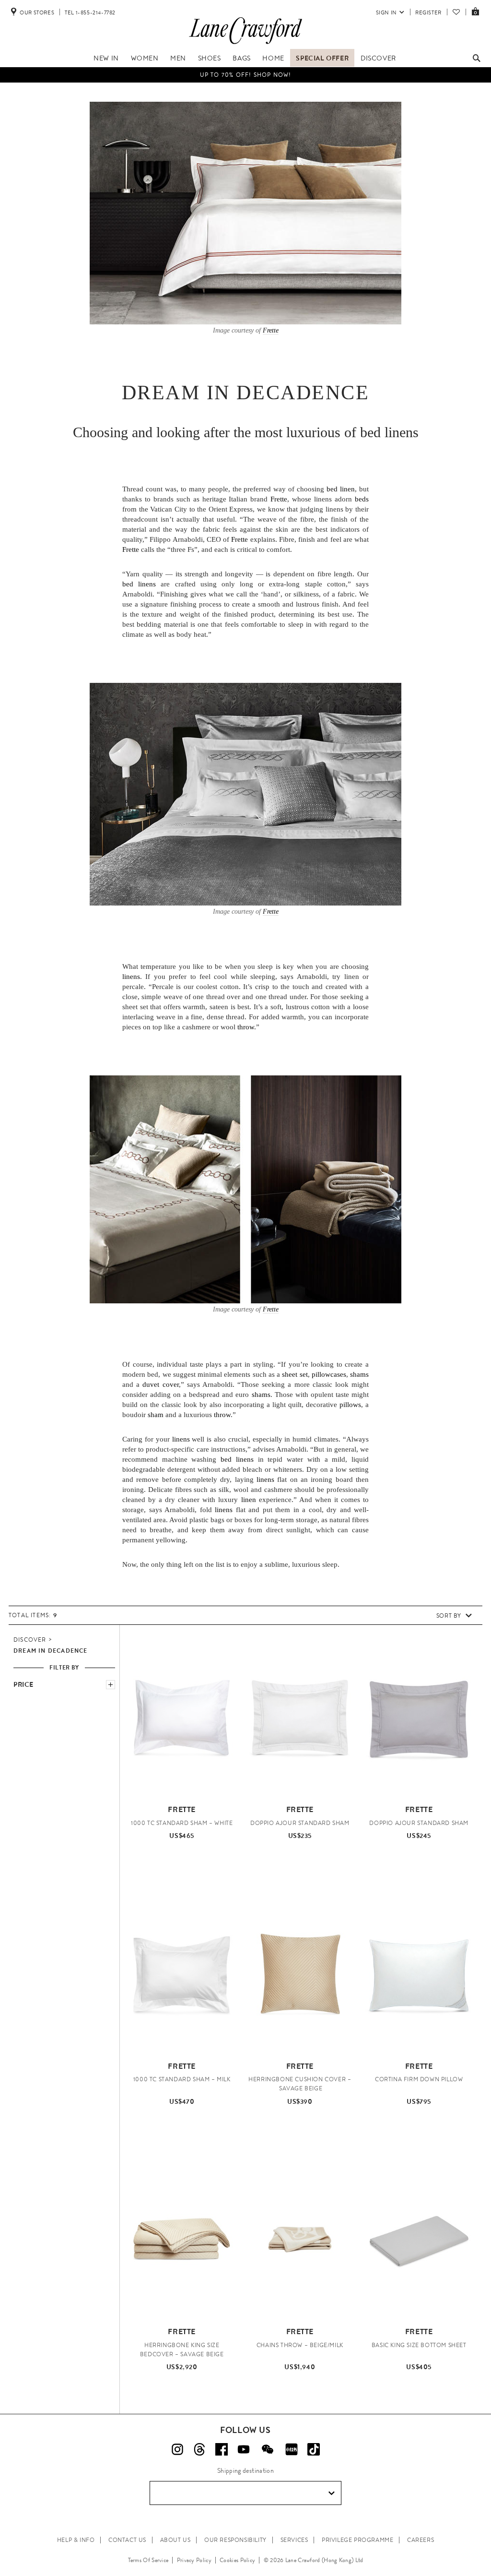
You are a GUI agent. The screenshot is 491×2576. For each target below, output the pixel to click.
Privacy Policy (194, 2560)
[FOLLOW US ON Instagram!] (177, 2449)
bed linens (389, 432)
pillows (350, 1405)
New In (106, 58)
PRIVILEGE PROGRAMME (357, 2540)
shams (359, 1374)
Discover (378, 58)
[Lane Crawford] (245, 44)
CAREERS (421, 2540)
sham (156, 1415)
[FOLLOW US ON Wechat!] (268, 2449)
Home (273, 58)
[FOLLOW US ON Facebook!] (222, 2449)
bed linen (341, 489)
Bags (241, 58)
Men (178, 58)
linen (249, 1500)
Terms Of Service (148, 2560)
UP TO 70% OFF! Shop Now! (246, 75)
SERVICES (294, 2540)
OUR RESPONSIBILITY (235, 2540)
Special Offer (322, 58)
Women (145, 58)
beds (362, 499)
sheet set (295, 1374)
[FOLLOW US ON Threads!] (199, 2449)
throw (246, 1027)
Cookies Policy (237, 2560)
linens (131, 977)
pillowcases (329, 1374)
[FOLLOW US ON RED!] (292, 2449)
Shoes (210, 58)
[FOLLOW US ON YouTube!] (244, 2449)
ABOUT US (175, 2540)
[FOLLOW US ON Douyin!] (314, 2449)
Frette (271, 330)
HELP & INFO (76, 2540)
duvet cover (160, 1384)
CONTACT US (127, 2540)
